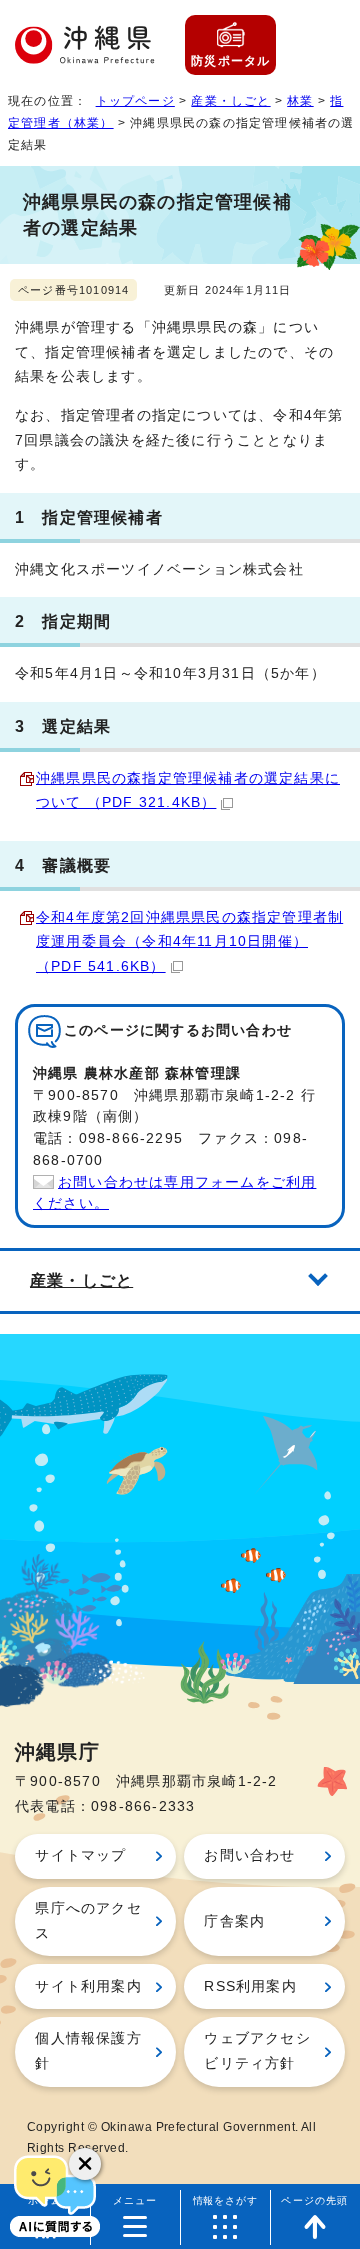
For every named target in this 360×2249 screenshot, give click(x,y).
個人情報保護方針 (88, 2050)
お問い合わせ (249, 1855)
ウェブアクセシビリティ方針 (257, 2050)
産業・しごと (230, 101)
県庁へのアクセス (88, 1920)
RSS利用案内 (250, 1986)
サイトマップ (80, 1855)
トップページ (135, 101)
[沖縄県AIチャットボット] (55, 2194)
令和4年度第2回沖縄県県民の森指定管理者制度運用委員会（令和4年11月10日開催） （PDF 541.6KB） (189, 942)
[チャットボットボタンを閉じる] (85, 2164)
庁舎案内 (234, 1921)
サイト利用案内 (88, 1986)
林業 (300, 101)
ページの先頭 (314, 2200)
